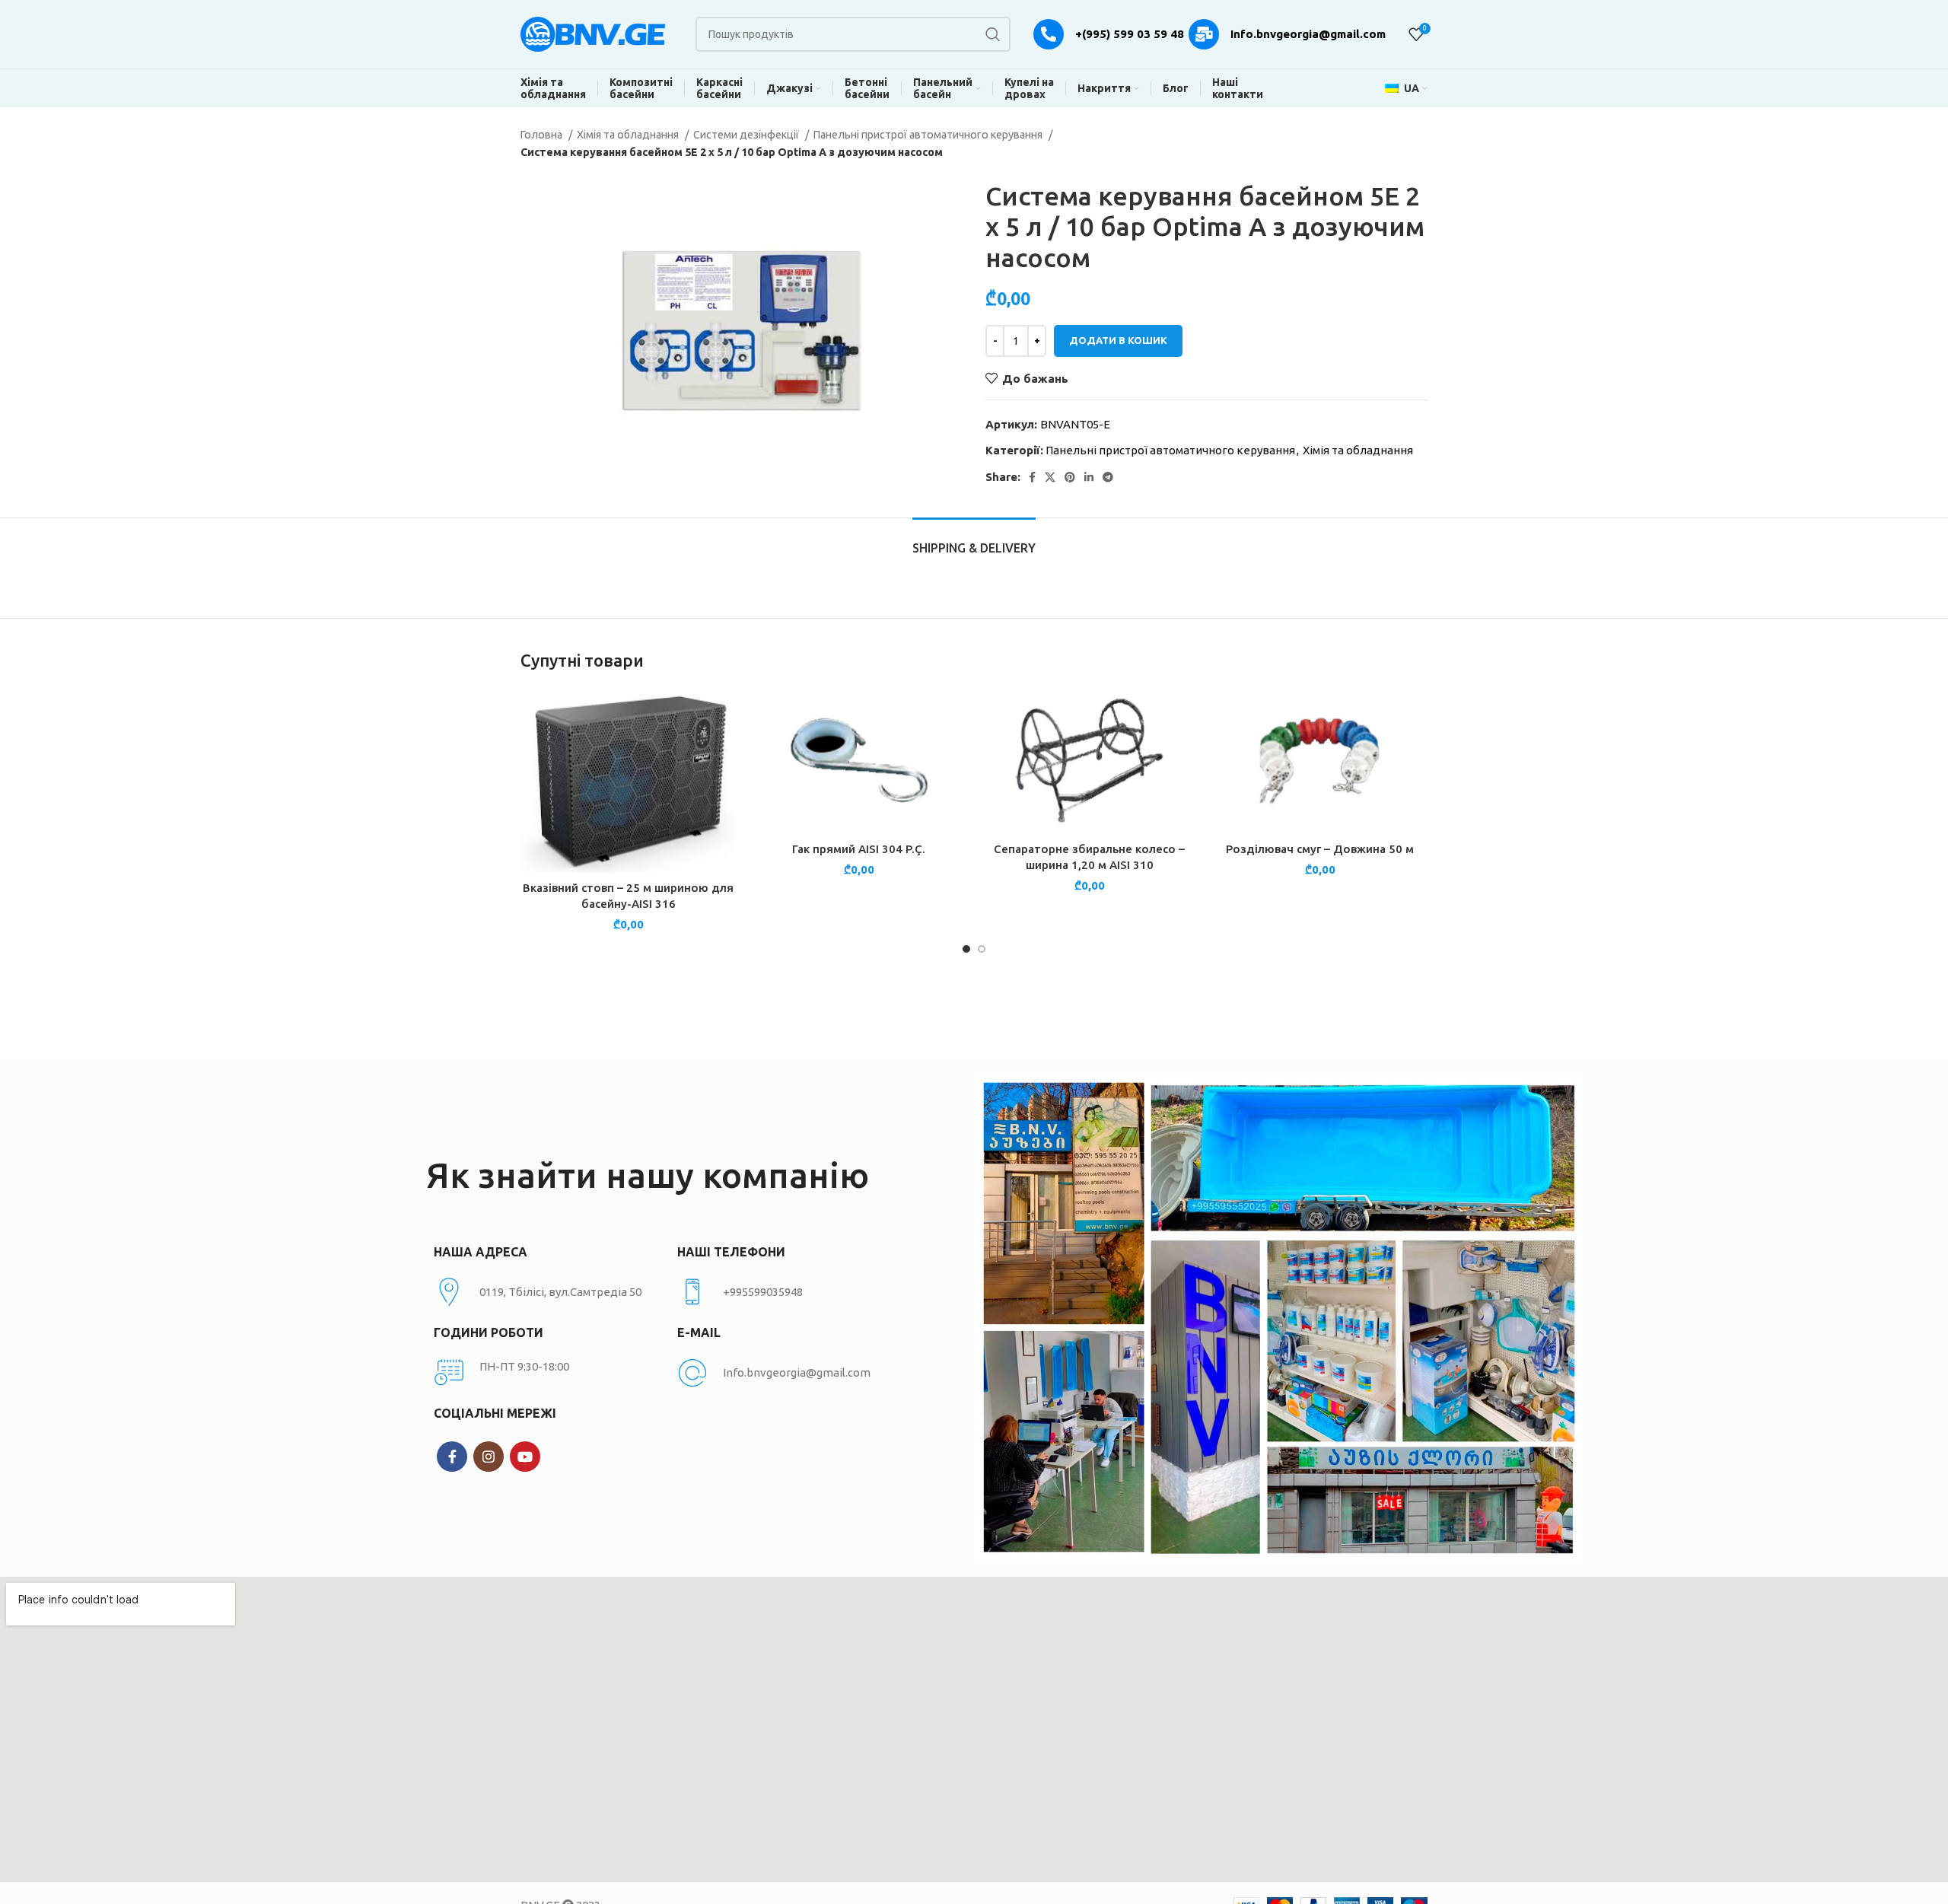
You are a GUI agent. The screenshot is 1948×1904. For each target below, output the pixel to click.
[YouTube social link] (525, 1457)
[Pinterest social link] (1070, 477)
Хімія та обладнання (629, 135)
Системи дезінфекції (747, 135)
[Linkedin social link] (1089, 477)
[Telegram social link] (1108, 477)
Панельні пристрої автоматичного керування (929, 135)
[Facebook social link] (1032, 477)
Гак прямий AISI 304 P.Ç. (859, 849)
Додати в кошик (1118, 340)
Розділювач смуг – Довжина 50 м (1320, 849)
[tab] (974, 541)
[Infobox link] (791, 1292)
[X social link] (1050, 477)
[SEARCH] (993, 34)
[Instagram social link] (489, 1457)
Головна (543, 135)
